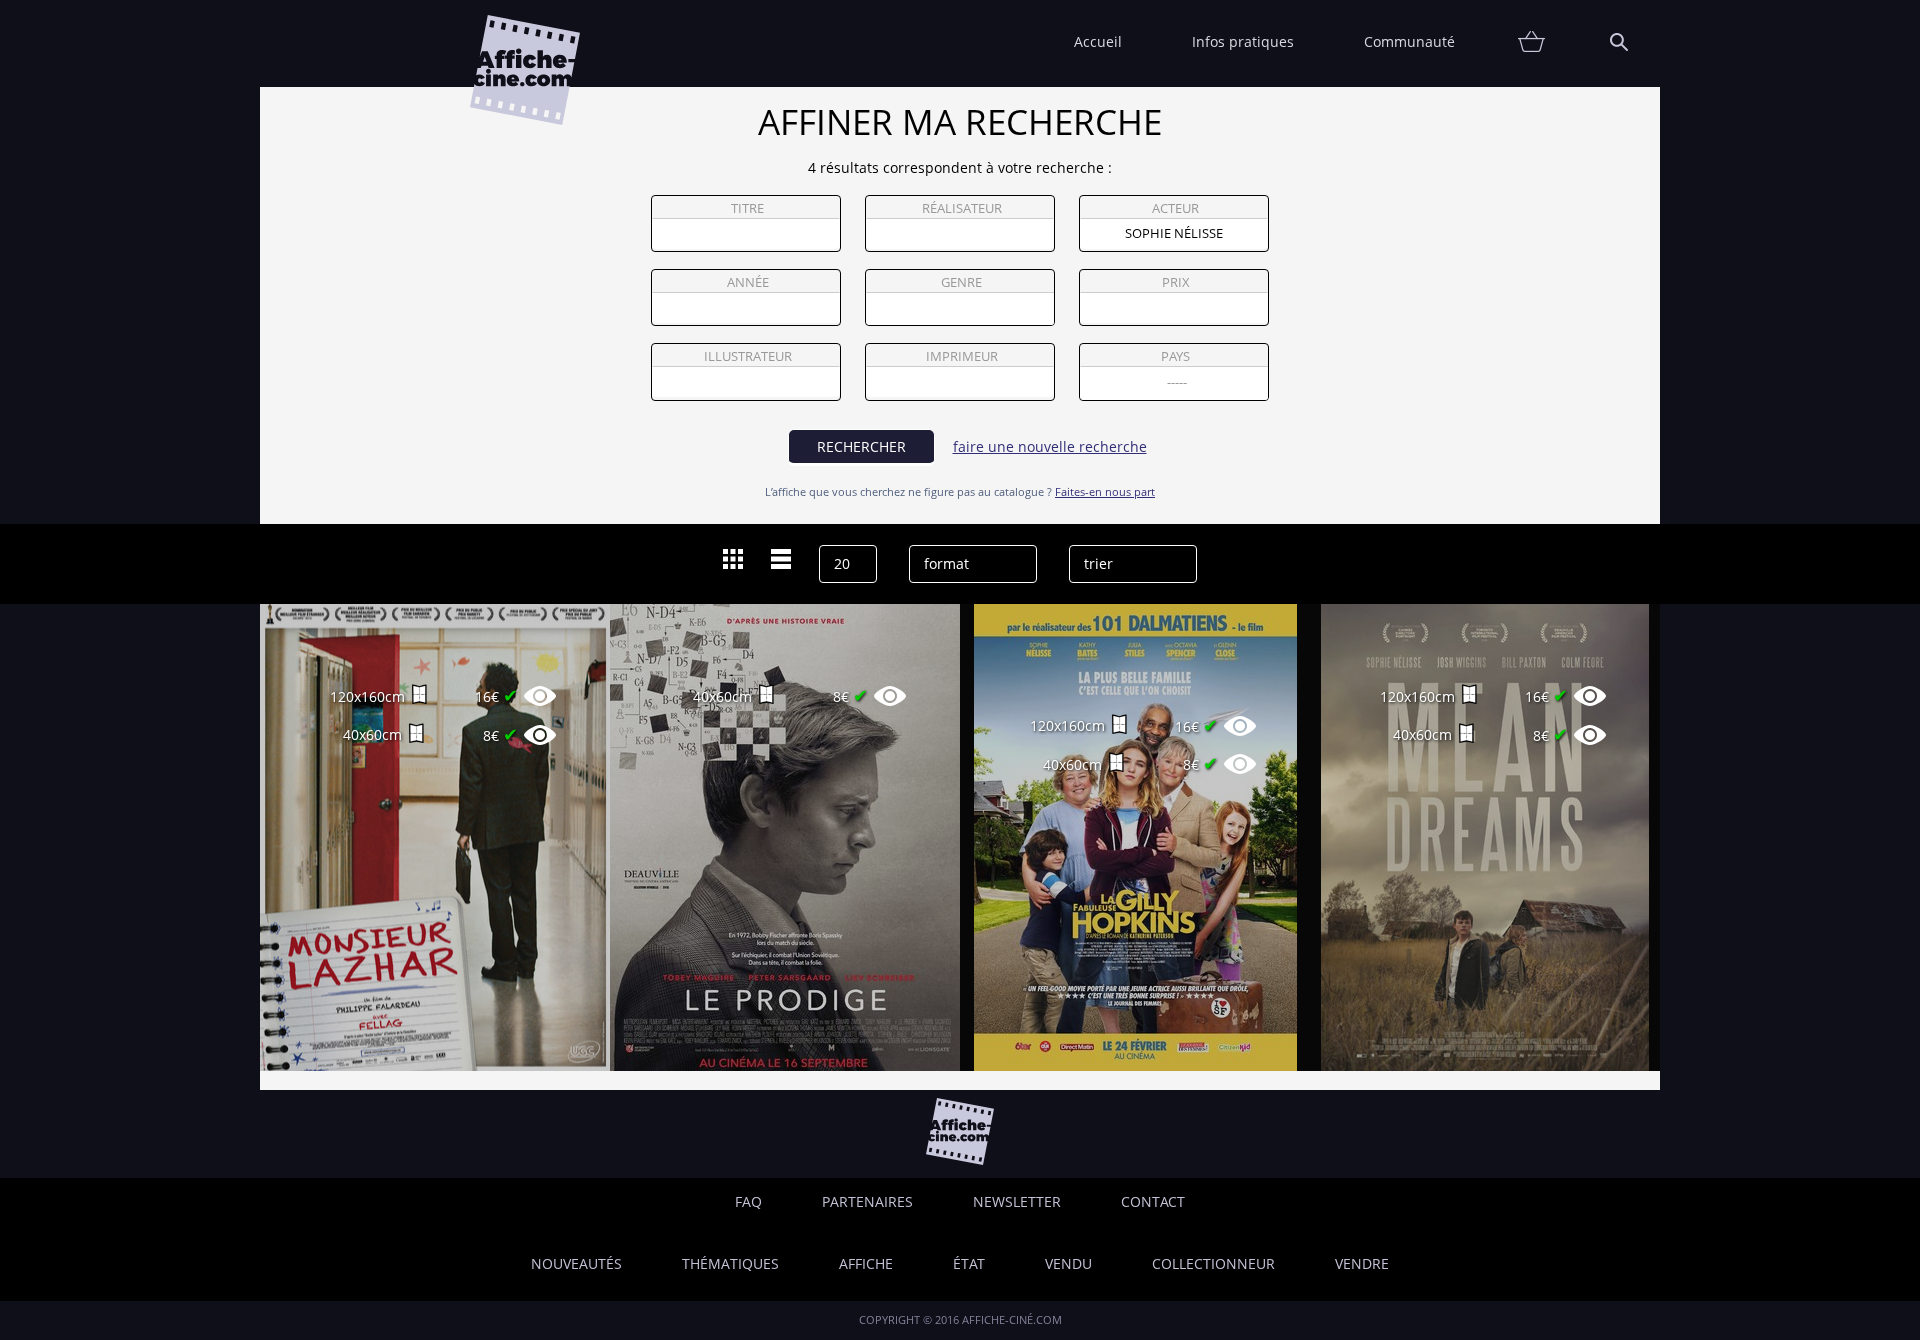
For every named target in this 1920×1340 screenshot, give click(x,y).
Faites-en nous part (1105, 491)
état (969, 1263)
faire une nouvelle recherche (1050, 446)
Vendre (1362, 1263)
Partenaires (867, 1201)
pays (1175, 356)
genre (961, 282)
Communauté (1409, 41)
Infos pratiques (1243, 41)
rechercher (861, 446)
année (748, 282)
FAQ (748, 1201)
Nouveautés (576, 1263)
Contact (1153, 1201)
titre (747, 208)
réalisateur (962, 208)
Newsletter (1017, 1201)
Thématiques (730, 1263)
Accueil (1098, 41)
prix (1176, 282)
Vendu (1068, 1263)
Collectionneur (1213, 1263)
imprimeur (962, 356)
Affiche (866, 1263)
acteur (1175, 208)
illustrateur (748, 356)
